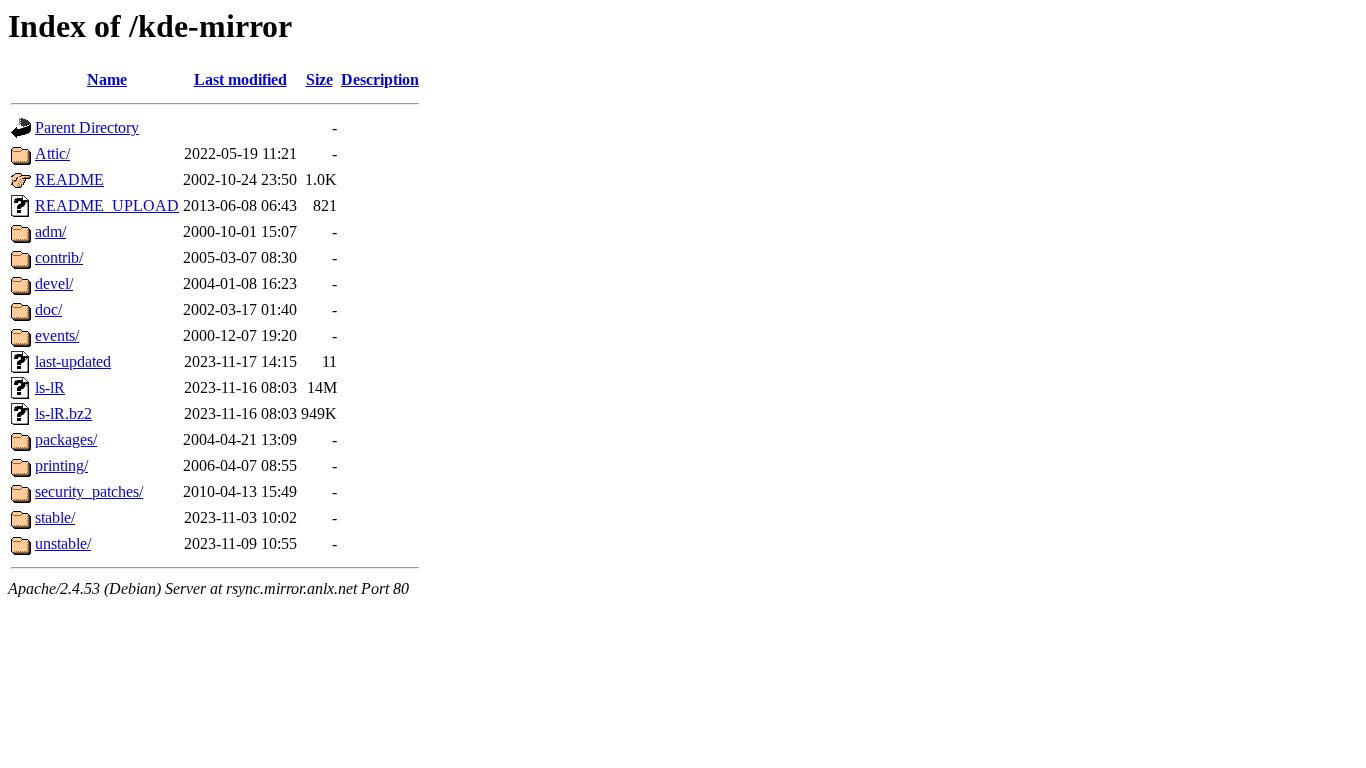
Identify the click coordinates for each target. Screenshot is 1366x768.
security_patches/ (89, 491)
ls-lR (50, 387)
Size (319, 79)
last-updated (73, 361)
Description (380, 79)
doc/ (48, 309)
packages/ (66, 439)
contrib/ (59, 257)
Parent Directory (87, 127)
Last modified (240, 79)
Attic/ (52, 153)
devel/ (54, 283)
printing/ (61, 465)
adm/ (50, 231)
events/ (57, 335)
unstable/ (63, 543)
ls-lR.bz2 (63, 413)
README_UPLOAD (107, 205)
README (69, 179)
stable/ (55, 517)
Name (107, 79)
